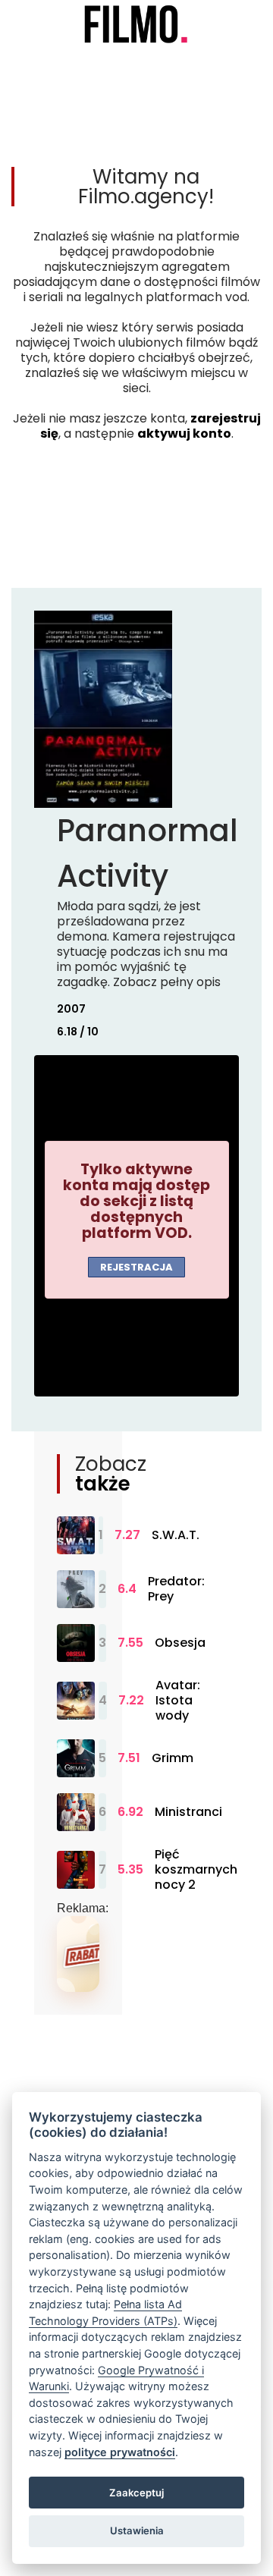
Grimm (173, 1758)
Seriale (74, 56)
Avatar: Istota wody (178, 1701)
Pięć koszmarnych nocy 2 (196, 1870)
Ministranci (188, 1812)
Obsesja (180, 1643)
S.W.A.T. (176, 1535)
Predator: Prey (176, 1589)
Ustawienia (137, 2530)
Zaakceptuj (136, 2493)
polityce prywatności (120, 2452)
